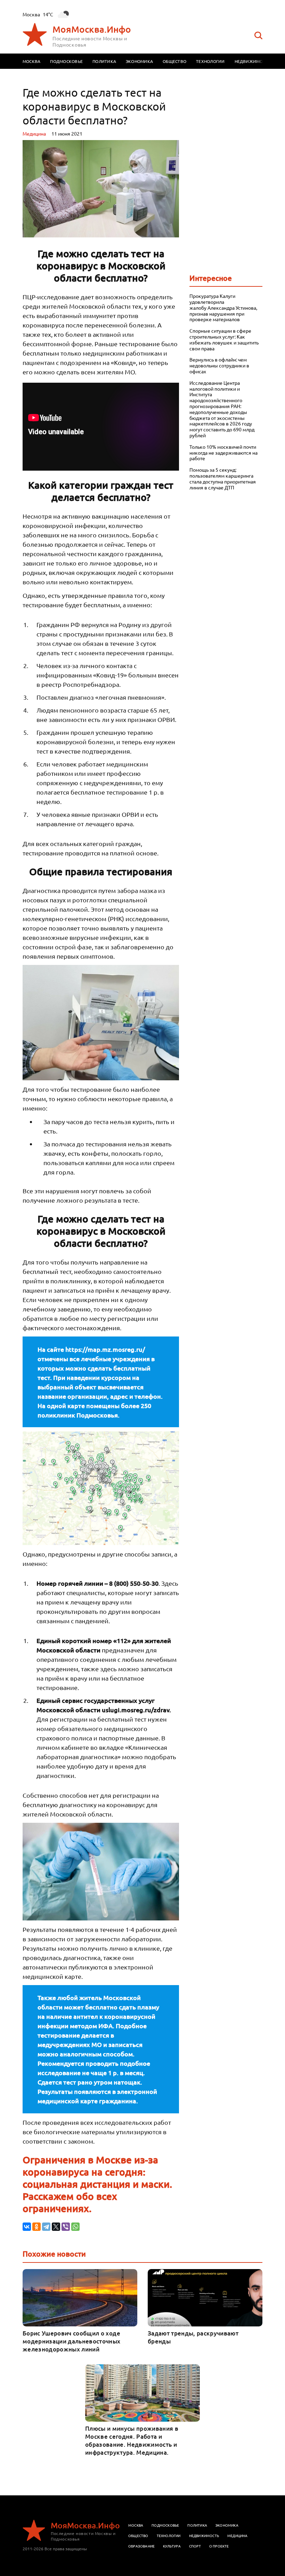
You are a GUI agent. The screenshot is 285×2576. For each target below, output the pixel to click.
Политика (104, 61)
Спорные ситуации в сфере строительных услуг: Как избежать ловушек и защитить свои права (224, 339)
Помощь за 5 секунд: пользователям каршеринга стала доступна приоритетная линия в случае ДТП (223, 478)
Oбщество (138, 2536)
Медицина (34, 133)
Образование (141, 2546)
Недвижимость (253, 61)
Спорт (195, 2546)
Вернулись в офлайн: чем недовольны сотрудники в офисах (219, 365)
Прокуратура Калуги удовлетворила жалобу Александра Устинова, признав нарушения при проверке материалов (223, 308)
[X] (56, 2227)
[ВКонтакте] (27, 2227)
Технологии (210, 61)
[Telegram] (46, 2227)
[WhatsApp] (75, 2227)
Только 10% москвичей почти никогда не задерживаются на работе (223, 453)
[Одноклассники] (36, 2227)
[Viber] (66, 2227)
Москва (31, 61)
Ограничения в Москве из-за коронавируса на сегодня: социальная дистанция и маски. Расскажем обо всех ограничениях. (97, 2184)
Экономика (139, 61)
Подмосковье (66, 61)
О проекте (219, 2546)
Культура (172, 2546)
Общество (174, 61)
